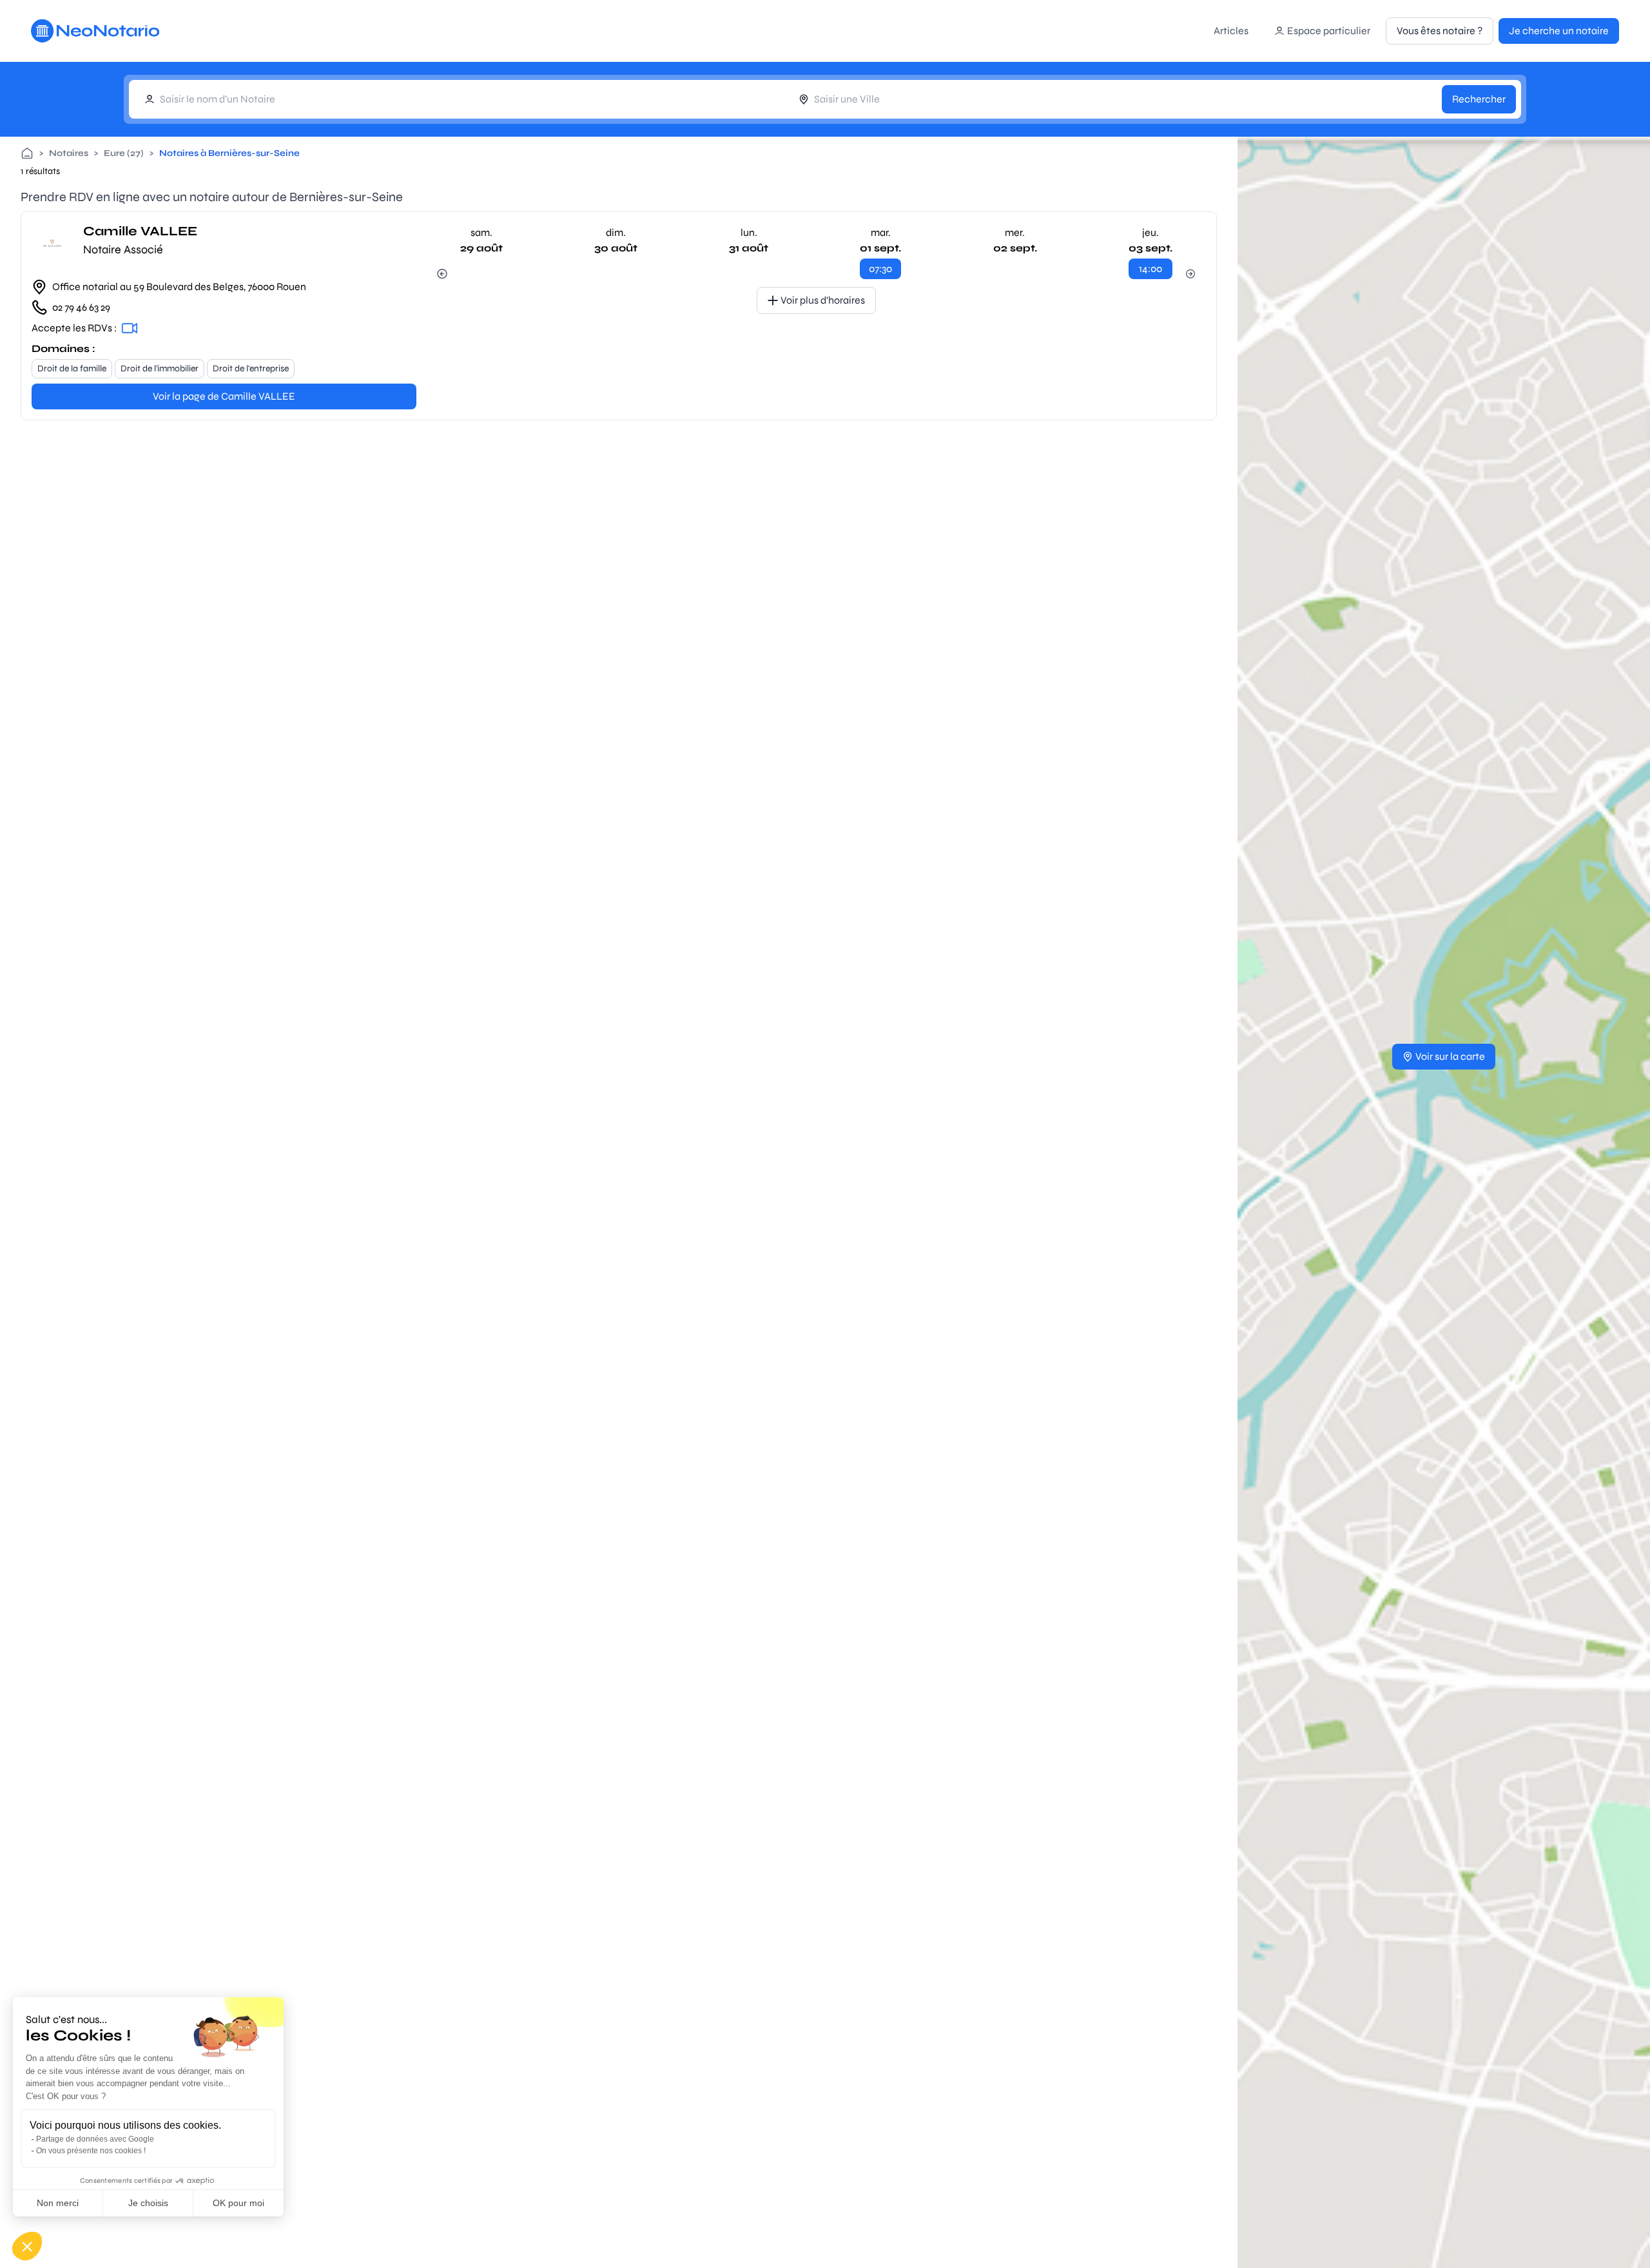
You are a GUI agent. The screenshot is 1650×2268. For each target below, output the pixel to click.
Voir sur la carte (1450, 1056)
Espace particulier (1329, 31)
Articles (1231, 31)
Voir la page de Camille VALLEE (224, 396)
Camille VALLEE (140, 231)
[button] (27, 2246)
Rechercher (1479, 99)
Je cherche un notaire (1559, 31)
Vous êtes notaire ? (1440, 31)
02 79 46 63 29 (81, 307)
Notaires (69, 153)
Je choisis (148, 2203)
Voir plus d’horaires (823, 300)
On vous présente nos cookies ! (91, 2151)
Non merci (58, 2203)
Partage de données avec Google (95, 2139)
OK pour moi (238, 2203)
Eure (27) (124, 153)
